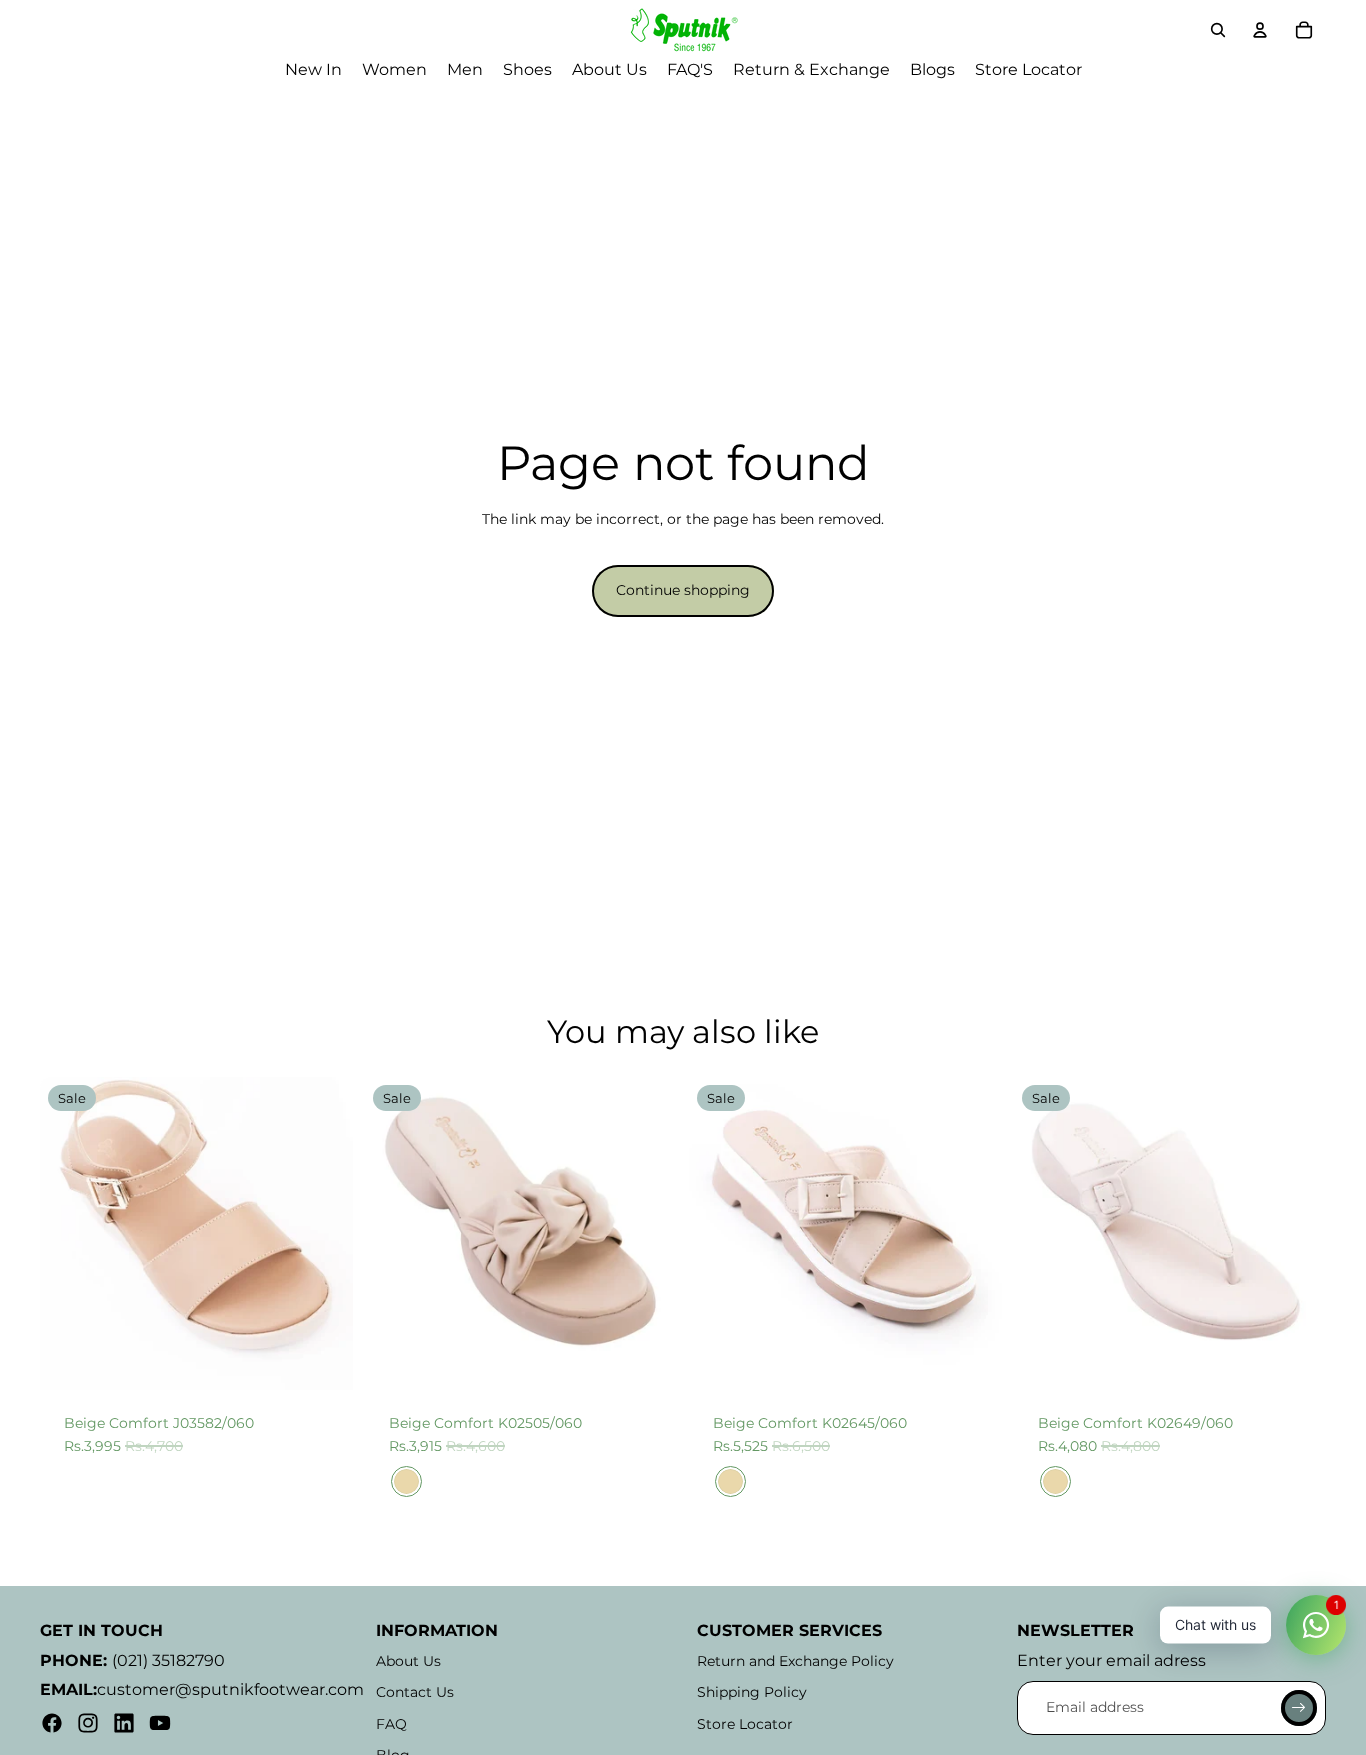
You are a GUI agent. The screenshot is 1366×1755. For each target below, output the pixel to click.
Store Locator (745, 1724)
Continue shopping (683, 590)
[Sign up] (1299, 1708)
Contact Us (415, 1692)
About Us (408, 1661)
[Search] (1218, 30)
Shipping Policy (752, 1692)
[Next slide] (323, 1233)
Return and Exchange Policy (795, 1661)
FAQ (391, 1724)
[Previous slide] (70, 1233)
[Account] (1260, 30)
